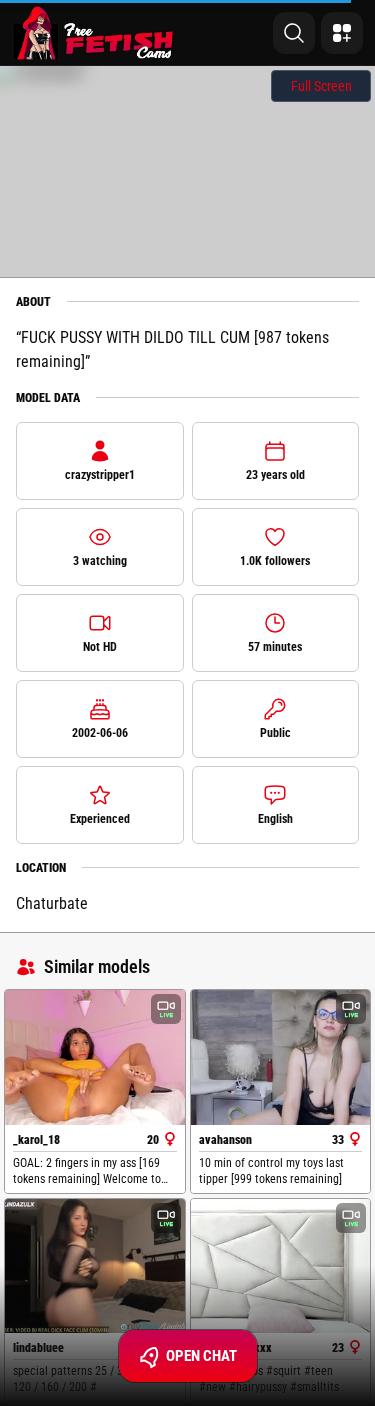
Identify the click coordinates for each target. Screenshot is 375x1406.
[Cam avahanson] (281, 1057)
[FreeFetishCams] (93, 33)
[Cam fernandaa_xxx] (281, 1266)
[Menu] (342, 33)
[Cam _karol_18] (95, 1057)
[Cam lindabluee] (95, 1266)
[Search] (294, 33)
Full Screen (321, 86)
